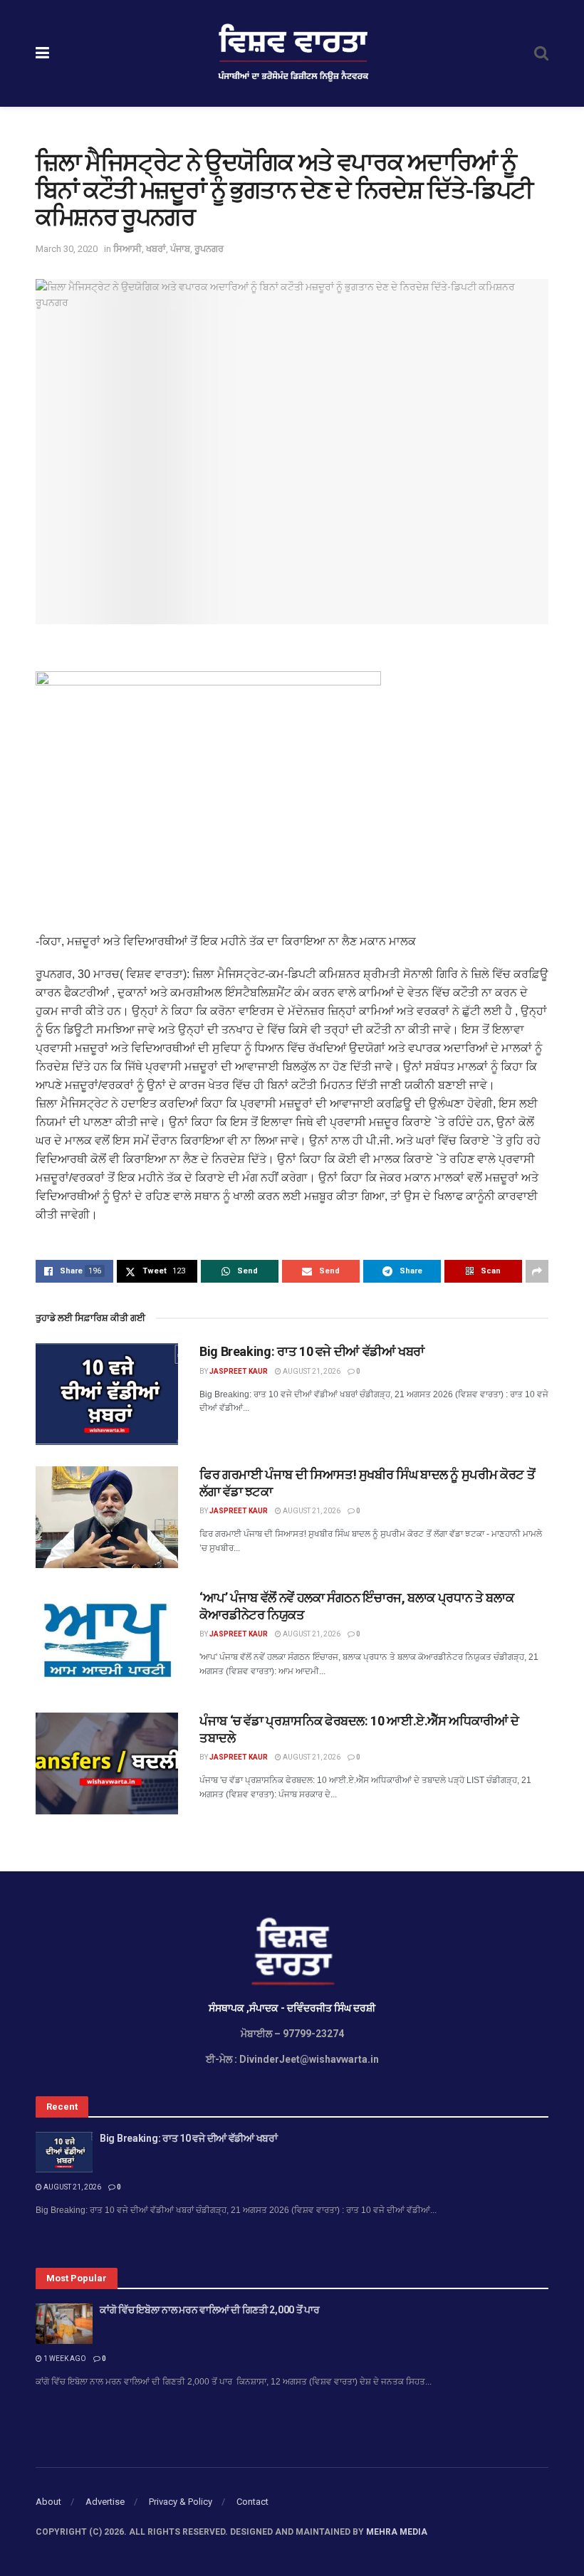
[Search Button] (541, 53)
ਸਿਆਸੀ (127, 249)
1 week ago (64, 2359)
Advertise (105, 2502)
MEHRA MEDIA (397, 2532)
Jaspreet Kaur (239, 1371)
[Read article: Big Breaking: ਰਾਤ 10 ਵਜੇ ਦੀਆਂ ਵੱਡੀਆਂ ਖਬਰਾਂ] (107, 1394)
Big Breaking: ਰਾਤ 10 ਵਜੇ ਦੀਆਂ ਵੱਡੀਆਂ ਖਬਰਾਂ (312, 1351)
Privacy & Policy (181, 2502)
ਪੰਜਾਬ (180, 249)
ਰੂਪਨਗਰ (209, 249)
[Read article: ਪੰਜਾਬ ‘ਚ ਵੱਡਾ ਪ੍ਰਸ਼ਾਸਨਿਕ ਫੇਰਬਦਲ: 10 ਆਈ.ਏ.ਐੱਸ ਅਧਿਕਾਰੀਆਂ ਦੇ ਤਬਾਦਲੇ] (107, 1763)
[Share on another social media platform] (537, 1271)
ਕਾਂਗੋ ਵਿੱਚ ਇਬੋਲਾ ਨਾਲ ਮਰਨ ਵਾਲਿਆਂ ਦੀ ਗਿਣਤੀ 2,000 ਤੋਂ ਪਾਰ (210, 2310)
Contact (252, 2502)
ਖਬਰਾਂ (156, 249)
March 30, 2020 (67, 249)
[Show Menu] (42, 53)
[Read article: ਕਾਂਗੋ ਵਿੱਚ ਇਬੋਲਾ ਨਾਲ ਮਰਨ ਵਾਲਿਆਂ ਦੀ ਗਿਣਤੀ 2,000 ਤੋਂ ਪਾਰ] (64, 2324)
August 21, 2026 (311, 1371)
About (48, 2502)
